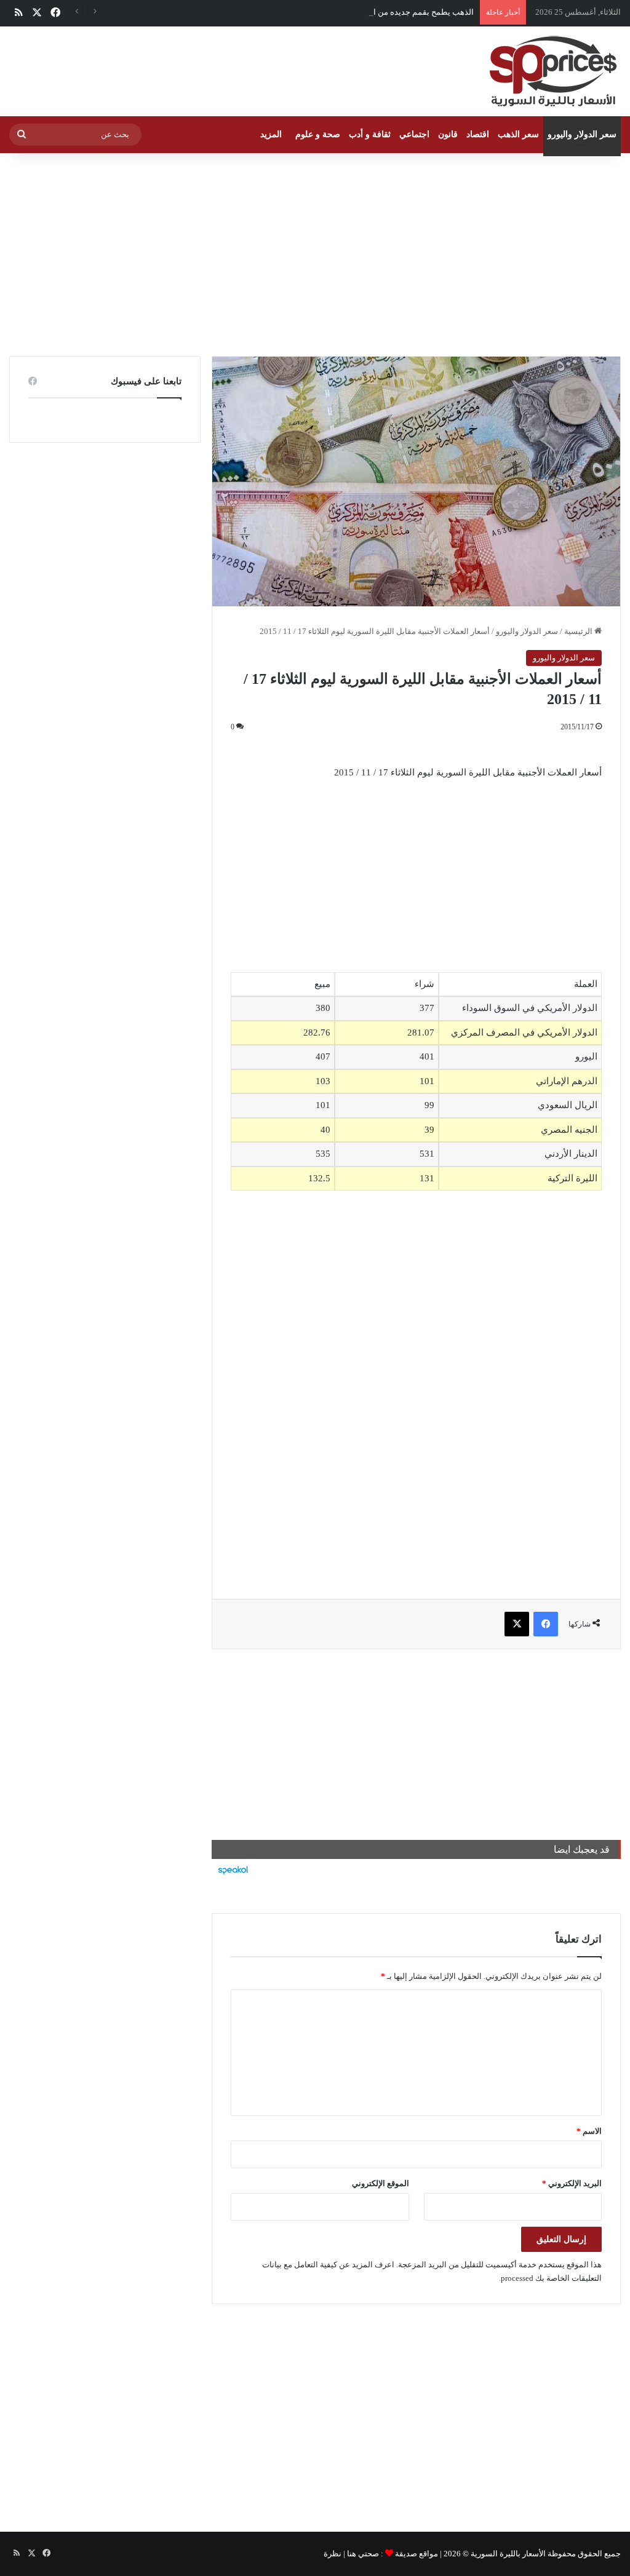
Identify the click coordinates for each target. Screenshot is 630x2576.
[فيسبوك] (546, 1624)
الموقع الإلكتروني (381, 2183)
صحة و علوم (318, 134)
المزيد (271, 134)
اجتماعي (414, 134)
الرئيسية (579, 631)
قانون (448, 134)
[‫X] (517, 1624)
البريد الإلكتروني (572, 2183)
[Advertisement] (315, 252)
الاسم (589, 2131)
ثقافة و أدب (370, 134)
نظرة (333, 2554)
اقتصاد (478, 134)
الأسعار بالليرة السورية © (504, 2554)
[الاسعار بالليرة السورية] (552, 71)
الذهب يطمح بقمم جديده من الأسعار (413, 12)
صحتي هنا (363, 2554)
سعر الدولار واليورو (582, 134)
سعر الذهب (518, 134)
